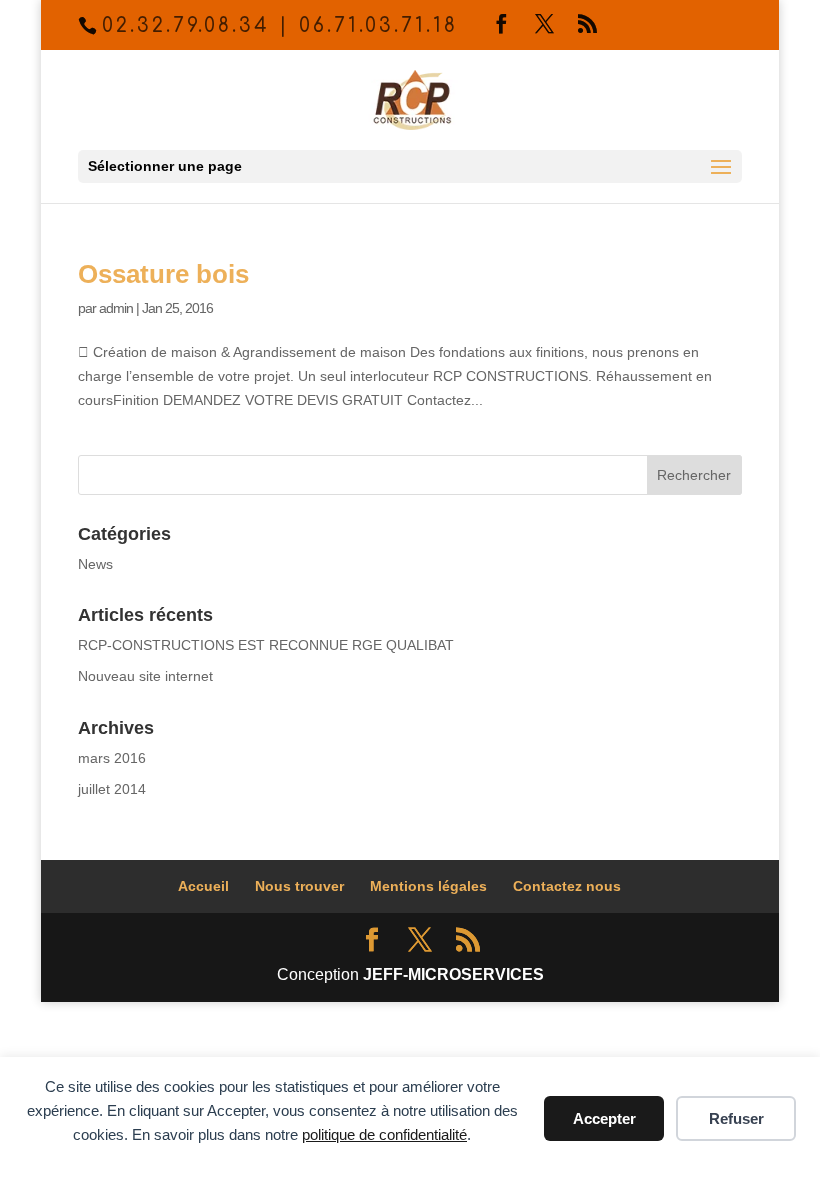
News (95, 564)
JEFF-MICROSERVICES (453, 974)
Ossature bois (163, 274)
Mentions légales (428, 886)
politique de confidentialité (384, 1134)
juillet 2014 (112, 789)
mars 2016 (112, 758)
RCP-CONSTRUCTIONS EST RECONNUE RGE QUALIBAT (266, 645)
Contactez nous (567, 886)
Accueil (203, 886)
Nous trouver (299, 886)
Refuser (736, 1118)
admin (116, 308)
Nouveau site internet (145, 676)
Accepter (604, 1118)
